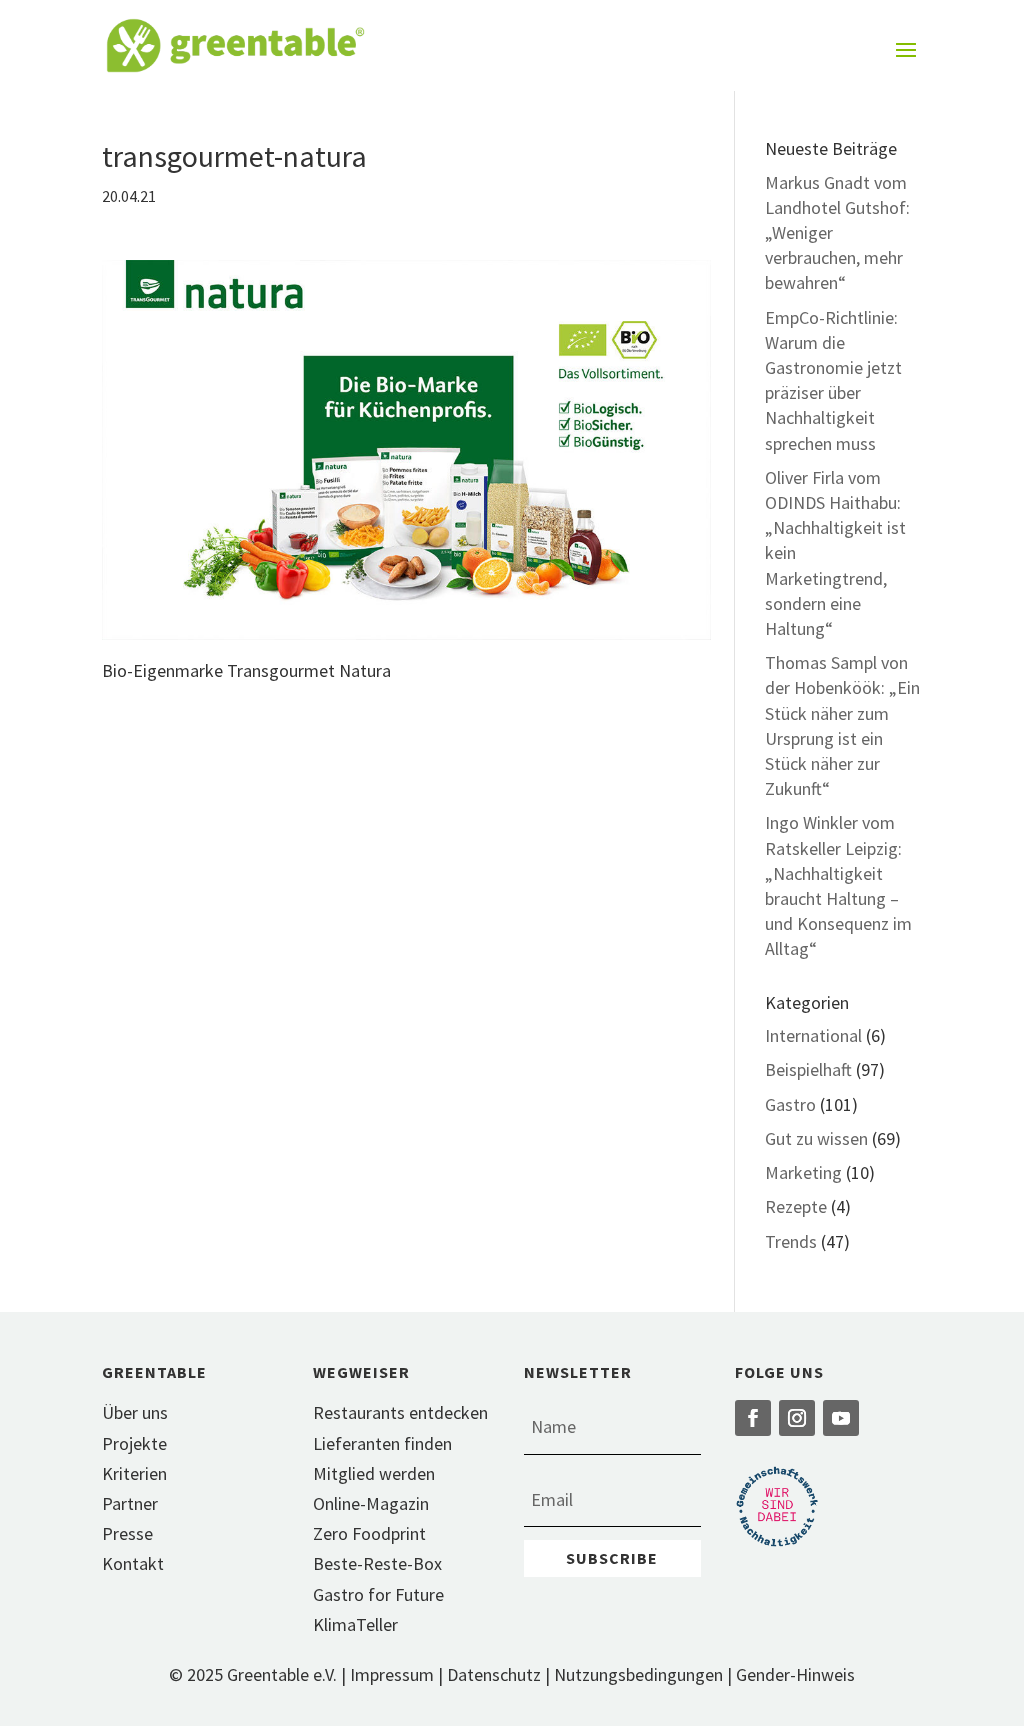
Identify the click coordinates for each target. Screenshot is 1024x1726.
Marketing (803, 1172)
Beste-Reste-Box (377, 1563)
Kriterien (134, 1473)
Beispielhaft (808, 1069)
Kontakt (133, 1563)
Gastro (790, 1104)
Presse (127, 1533)
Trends (791, 1241)
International (813, 1035)
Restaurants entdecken (400, 1412)
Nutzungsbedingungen (638, 1674)
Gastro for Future (378, 1594)
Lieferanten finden (382, 1443)
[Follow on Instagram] (797, 1418)
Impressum (392, 1674)
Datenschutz (494, 1674)
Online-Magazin (371, 1503)
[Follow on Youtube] (841, 1418)
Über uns (135, 1412)
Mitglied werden (374, 1473)
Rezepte (796, 1206)
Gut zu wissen (816, 1138)
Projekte (134, 1443)
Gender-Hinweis (795, 1674)
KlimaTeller (355, 1624)
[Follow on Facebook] (753, 1418)
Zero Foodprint (369, 1533)
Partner (130, 1503)
